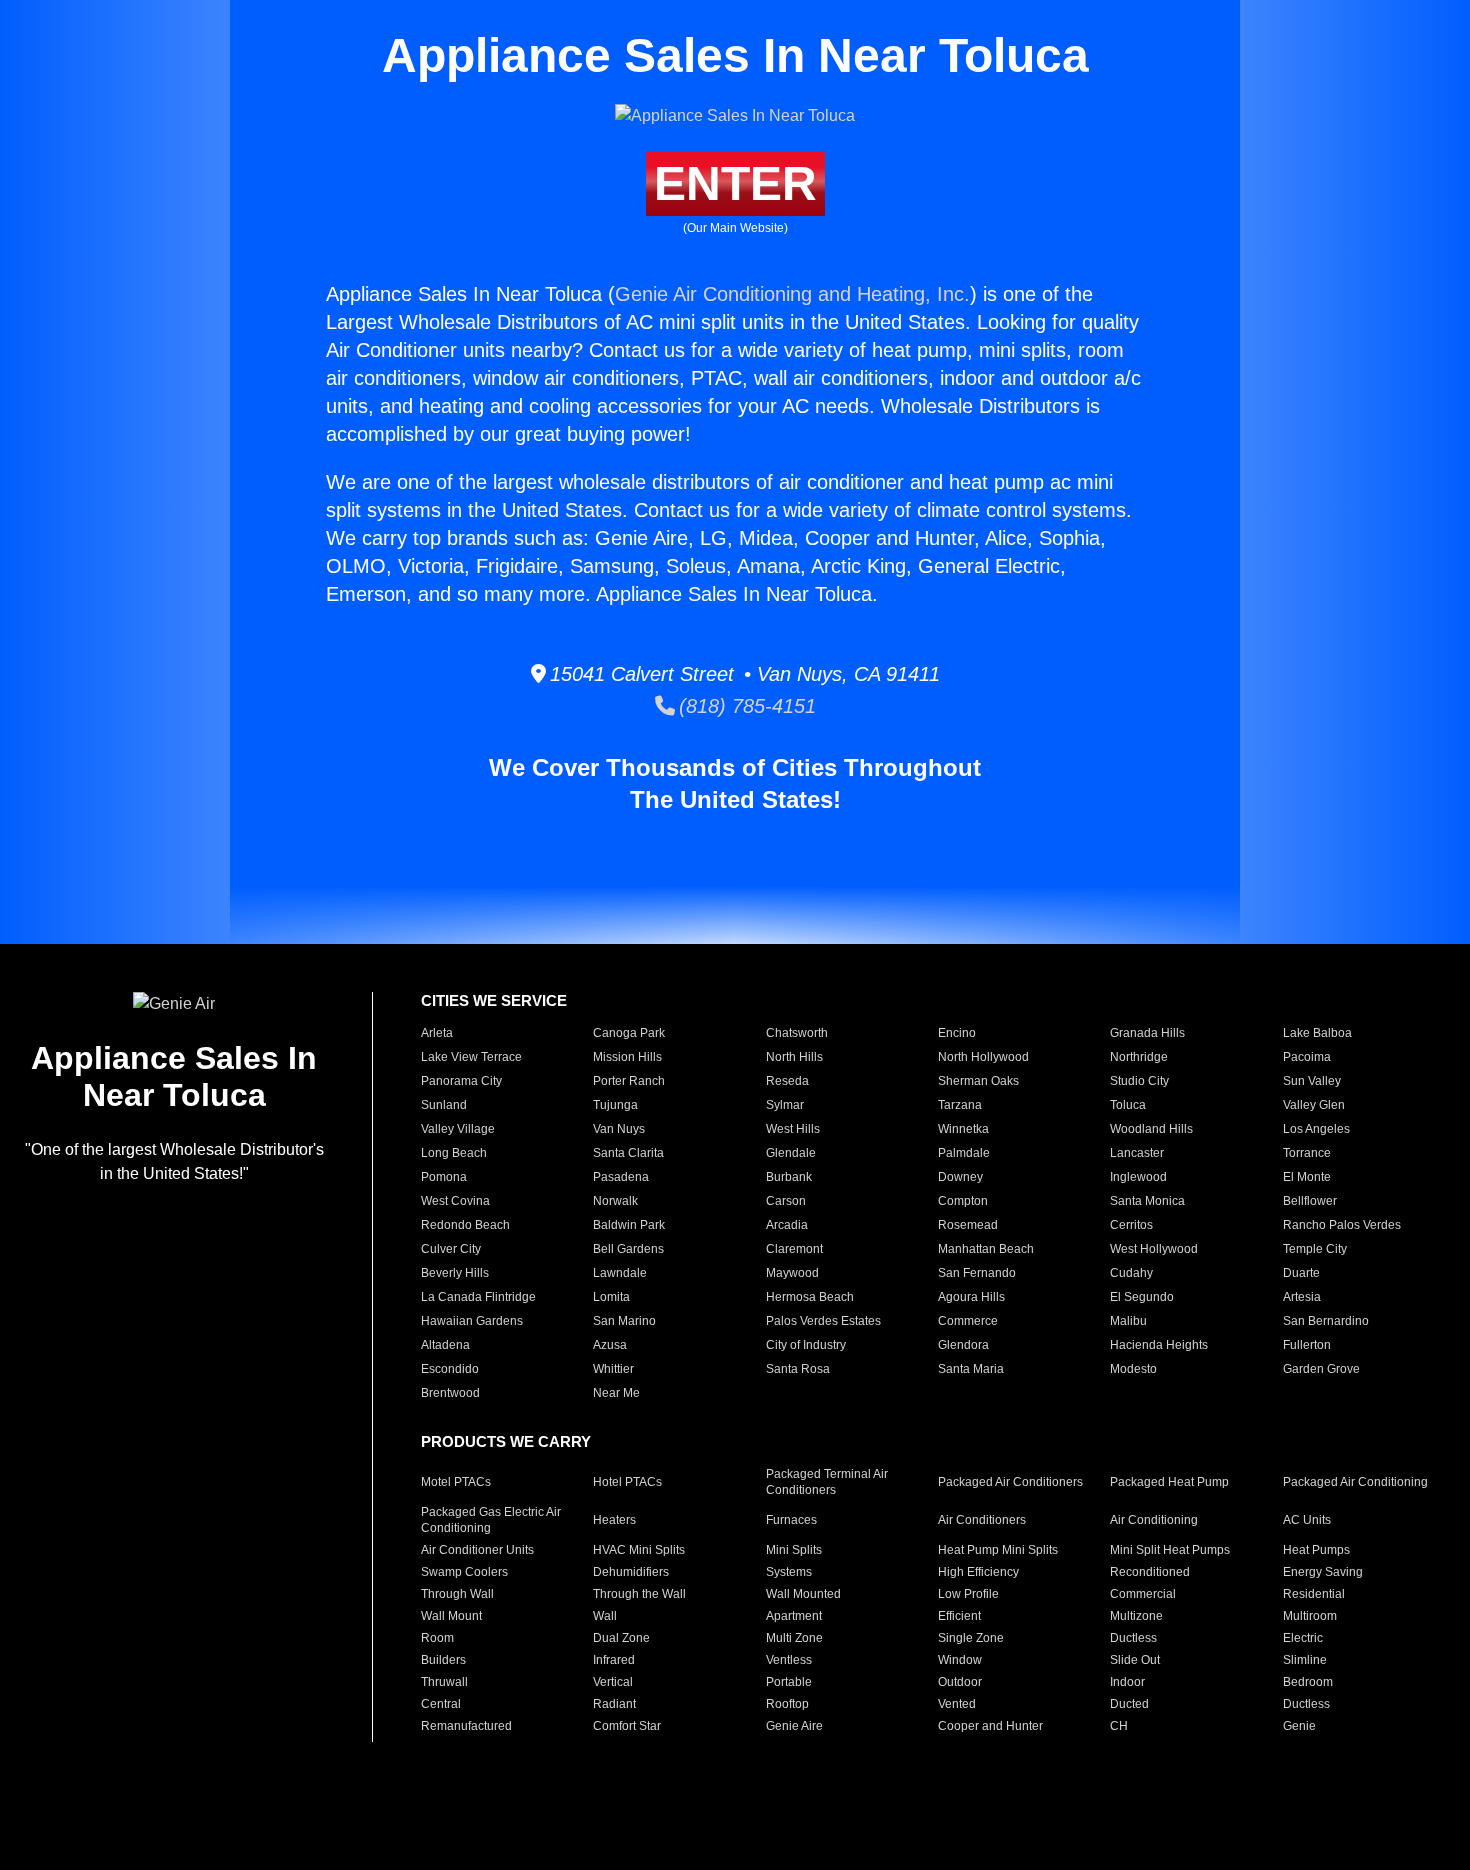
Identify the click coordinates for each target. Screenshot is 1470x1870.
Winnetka (963, 1129)
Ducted (1129, 1704)
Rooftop (787, 1704)
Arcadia (787, 1225)
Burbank (789, 1177)
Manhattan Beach (986, 1249)
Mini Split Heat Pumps (1170, 1550)
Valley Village (458, 1129)
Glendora (963, 1345)
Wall (605, 1616)
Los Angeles (1316, 1129)
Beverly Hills (455, 1273)
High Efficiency (978, 1572)
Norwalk (615, 1201)
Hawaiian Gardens (472, 1321)
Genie (1299, 1726)
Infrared (614, 1660)
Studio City (1139, 1081)
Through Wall (457, 1594)
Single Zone (971, 1638)
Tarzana (960, 1105)
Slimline (1305, 1660)
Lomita (611, 1297)
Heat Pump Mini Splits (998, 1550)
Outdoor (960, 1682)
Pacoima (1307, 1057)
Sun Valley (1312, 1081)
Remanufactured (466, 1726)
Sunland (444, 1105)
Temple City (1315, 1249)
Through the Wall (639, 1594)
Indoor (1127, 1682)
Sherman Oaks (978, 1081)
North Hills (794, 1057)
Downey (960, 1177)
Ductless (1133, 1638)
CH (1119, 1726)
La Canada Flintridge (478, 1297)
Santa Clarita (628, 1153)
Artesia (1302, 1297)
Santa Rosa (798, 1369)
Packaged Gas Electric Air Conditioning (491, 1520)
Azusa (610, 1345)
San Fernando (977, 1273)
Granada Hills (1147, 1033)
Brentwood (450, 1393)
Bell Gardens (628, 1249)
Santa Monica (1147, 1201)
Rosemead (968, 1225)
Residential (1314, 1594)
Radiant (614, 1704)
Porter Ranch (629, 1081)
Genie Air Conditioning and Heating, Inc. (792, 294)
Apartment (794, 1616)
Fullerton (1307, 1345)
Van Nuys (619, 1129)
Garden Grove (1321, 1369)
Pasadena (621, 1177)
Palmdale (964, 1153)
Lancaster (1137, 1153)
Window (960, 1660)
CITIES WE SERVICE (494, 1000)
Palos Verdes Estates (823, 1321)
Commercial (1143, 1594)
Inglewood (1138, 1177)
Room (437, 1638)
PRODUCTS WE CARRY (506, 1441)
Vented (957, 1704)
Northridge (1139, 1057)
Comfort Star (627, 1726)
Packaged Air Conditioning (1355, 1482)
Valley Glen (1314, 1105)
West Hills (793, 1129)
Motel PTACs (456, 1482)
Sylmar (785, 1105)
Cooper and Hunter (990, 1726)
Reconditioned (1150, 1572)
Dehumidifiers (631, 1572)
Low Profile (968, 1594)
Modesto (1133, 1369)
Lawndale (620, 1273)
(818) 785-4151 (745, 706)
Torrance (1307, 1153)
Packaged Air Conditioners (1010, 1482)
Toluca (1128, 1105)
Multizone (1136, 1616)
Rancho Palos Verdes (1342, 1225)
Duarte (1301, 1273)
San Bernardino (1326, 1321)
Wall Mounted (803, 1594)
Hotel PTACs (627, 1482)
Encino (957, 1033)
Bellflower (1310, 1201)
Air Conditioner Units (477, 1550)
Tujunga (615, 1105)
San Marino (624, 1321)
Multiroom (1310, 1616)
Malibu (1128, 1321)
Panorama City (461, 1081)
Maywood (792, 1273)
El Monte (1307, 1177)
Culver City (451, 1249)
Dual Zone (621, 1638)
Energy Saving (1323, 1572)
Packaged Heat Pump (1169, 1482)
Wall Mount (451, 1616)
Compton (963, 1201)
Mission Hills (627, 1057)
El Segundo (1142, 1297)
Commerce (968, 1321)
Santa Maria (971, 1369)
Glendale (791, 1153)
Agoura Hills (971, 1297)
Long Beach (454, 1153)
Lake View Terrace (471, 1057)
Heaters (614, 1520)
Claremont (794, 1249)
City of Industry (806, 1345)
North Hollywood (983, 1057)
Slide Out (1135, 1660)
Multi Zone (794, 1638)
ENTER (735, 183)
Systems (789, 1572)
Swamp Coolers (464, 1572)
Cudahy (1131, 1273)
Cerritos (1131, 1225)
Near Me (616, 1393)
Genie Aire (794, 1726)
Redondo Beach (465, 1225)
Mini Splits (794, 1550)
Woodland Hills (1151, 1129)
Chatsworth (797, 1033)
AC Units (1307, 1520)
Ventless (789, 1660)
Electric (1303, 1638)
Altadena (445, 1345)
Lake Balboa (1317, 1033)
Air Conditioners (982, 1520)
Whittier (613, 1369)
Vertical (613, 1682)
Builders (443, 1660)
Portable (789, 1682)
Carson (786, 1201)
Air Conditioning (1154, 1520)
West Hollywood (1154, 1249)
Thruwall (444, 1682)
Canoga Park (629, 1033)
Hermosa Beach (810, 1297)
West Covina (455, 1201)
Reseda (787, 1081)
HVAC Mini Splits (639, 1550)
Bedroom (1308, 1682)
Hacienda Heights (1159, 1345)
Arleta (437, 1033)
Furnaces (791, 1520)
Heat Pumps (1316, 1550)
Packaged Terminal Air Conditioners (827, 1482)
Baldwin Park (629, 1225)
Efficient (959, 1616)
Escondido (450, 1369)
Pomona (444, 1177)
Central (441, 1704)
